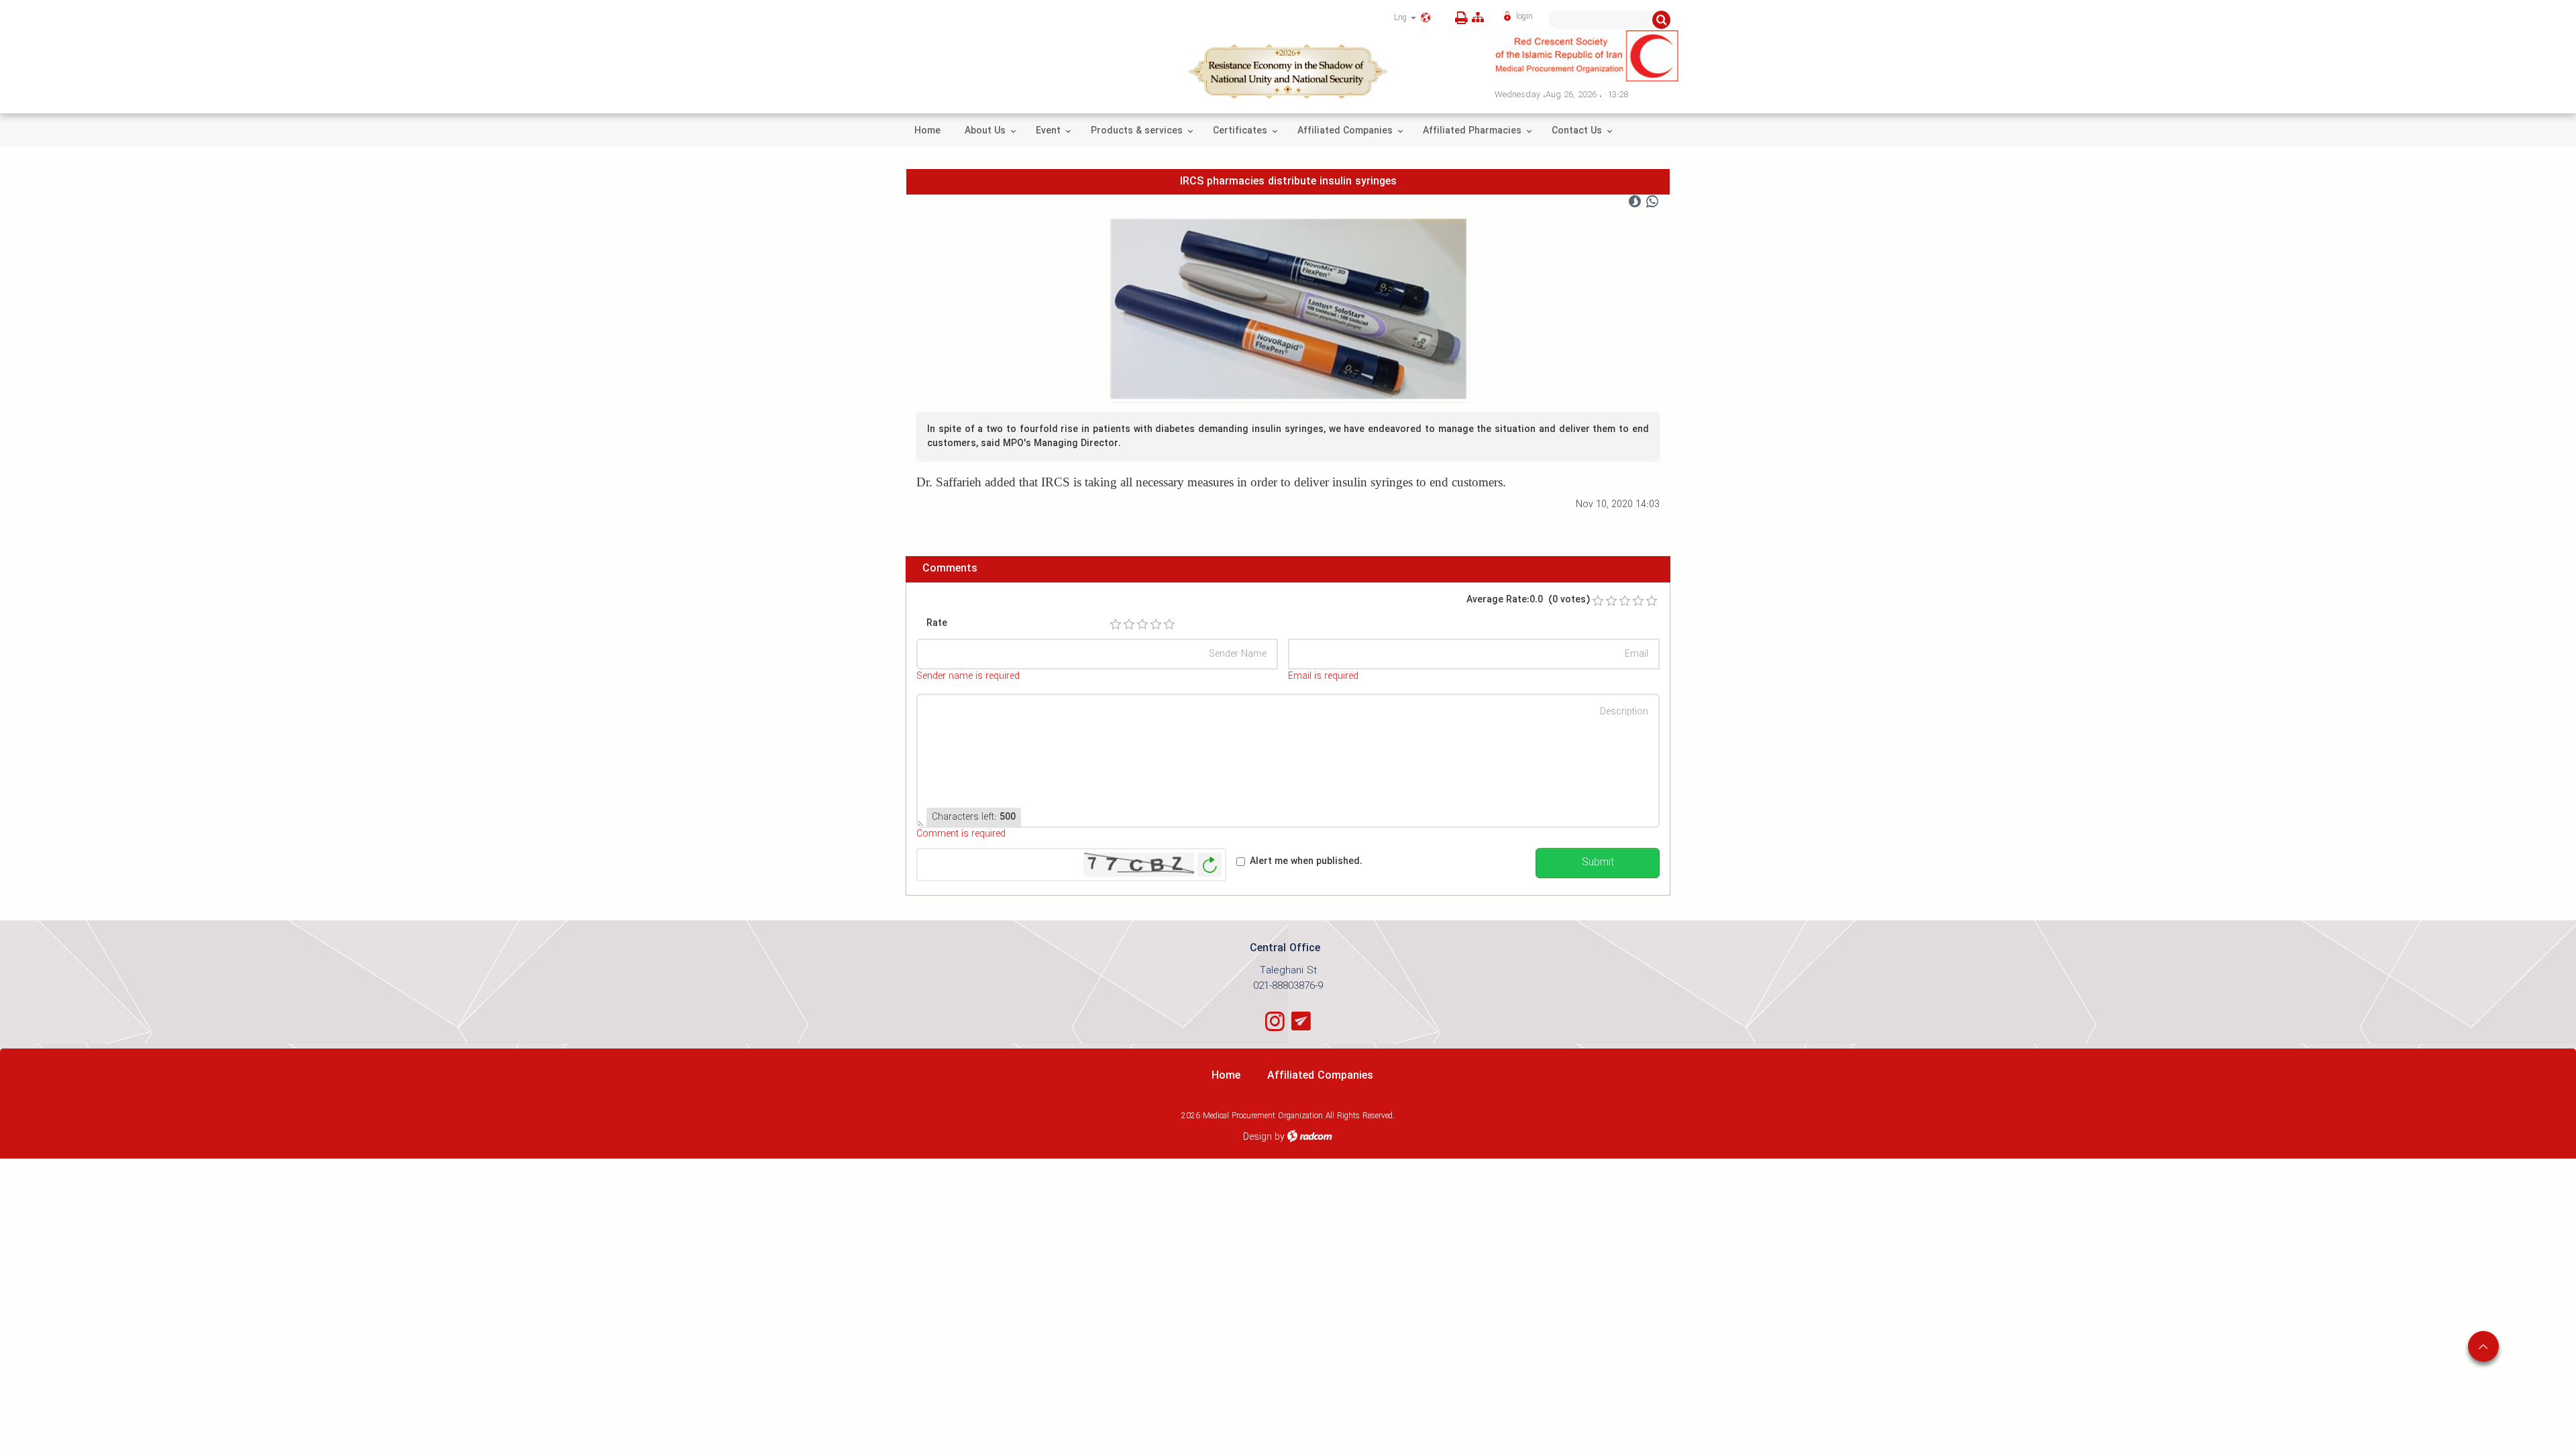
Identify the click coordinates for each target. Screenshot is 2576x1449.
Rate (937, 624)
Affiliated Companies (1320, 1076)
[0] (1598, 601)
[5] (1169, 625)
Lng (1402, 18)
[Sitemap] (1478, 18)
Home (1226, 1076)
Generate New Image (1210, 865)
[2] (1129, 625)
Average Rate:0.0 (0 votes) (1528, 600)
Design (1257, 1137)
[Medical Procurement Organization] (1588, 56)
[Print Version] (1459, 18)
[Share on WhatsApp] (1652, 202)
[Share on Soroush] (1635, 202)
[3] (1142, 625)
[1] (1116, 625)
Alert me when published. (1306, 862)
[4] (1156, 625)
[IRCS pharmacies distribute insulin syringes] (1288, 309)
